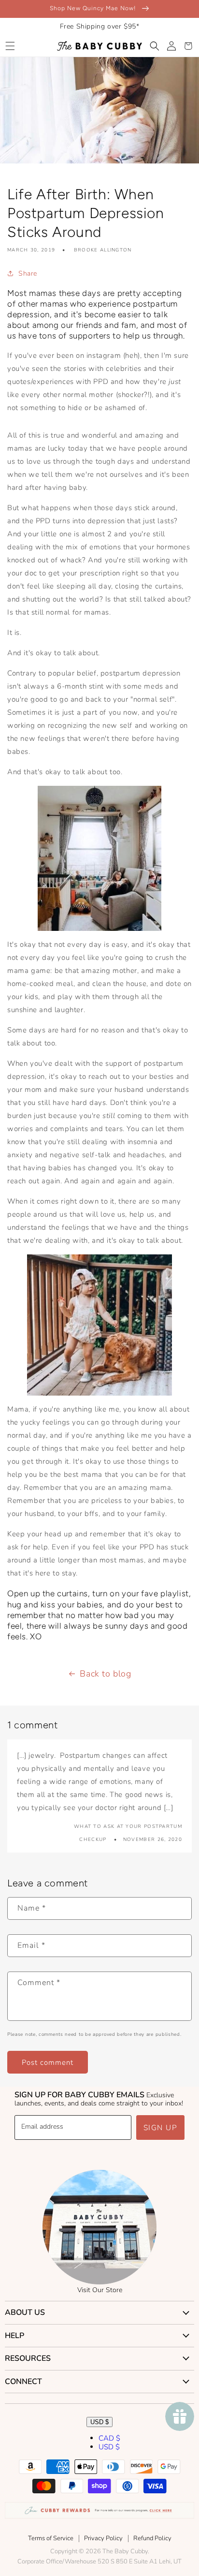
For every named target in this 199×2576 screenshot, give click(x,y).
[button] (10, 46)
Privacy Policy (103, 2538)
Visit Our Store (100, 2290)
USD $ (99, 2422)
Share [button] (28, 273)
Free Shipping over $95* (100, 26)
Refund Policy (152, 2538)
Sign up (161, 2128)
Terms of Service (51, 2538)
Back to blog (105, 1674)
